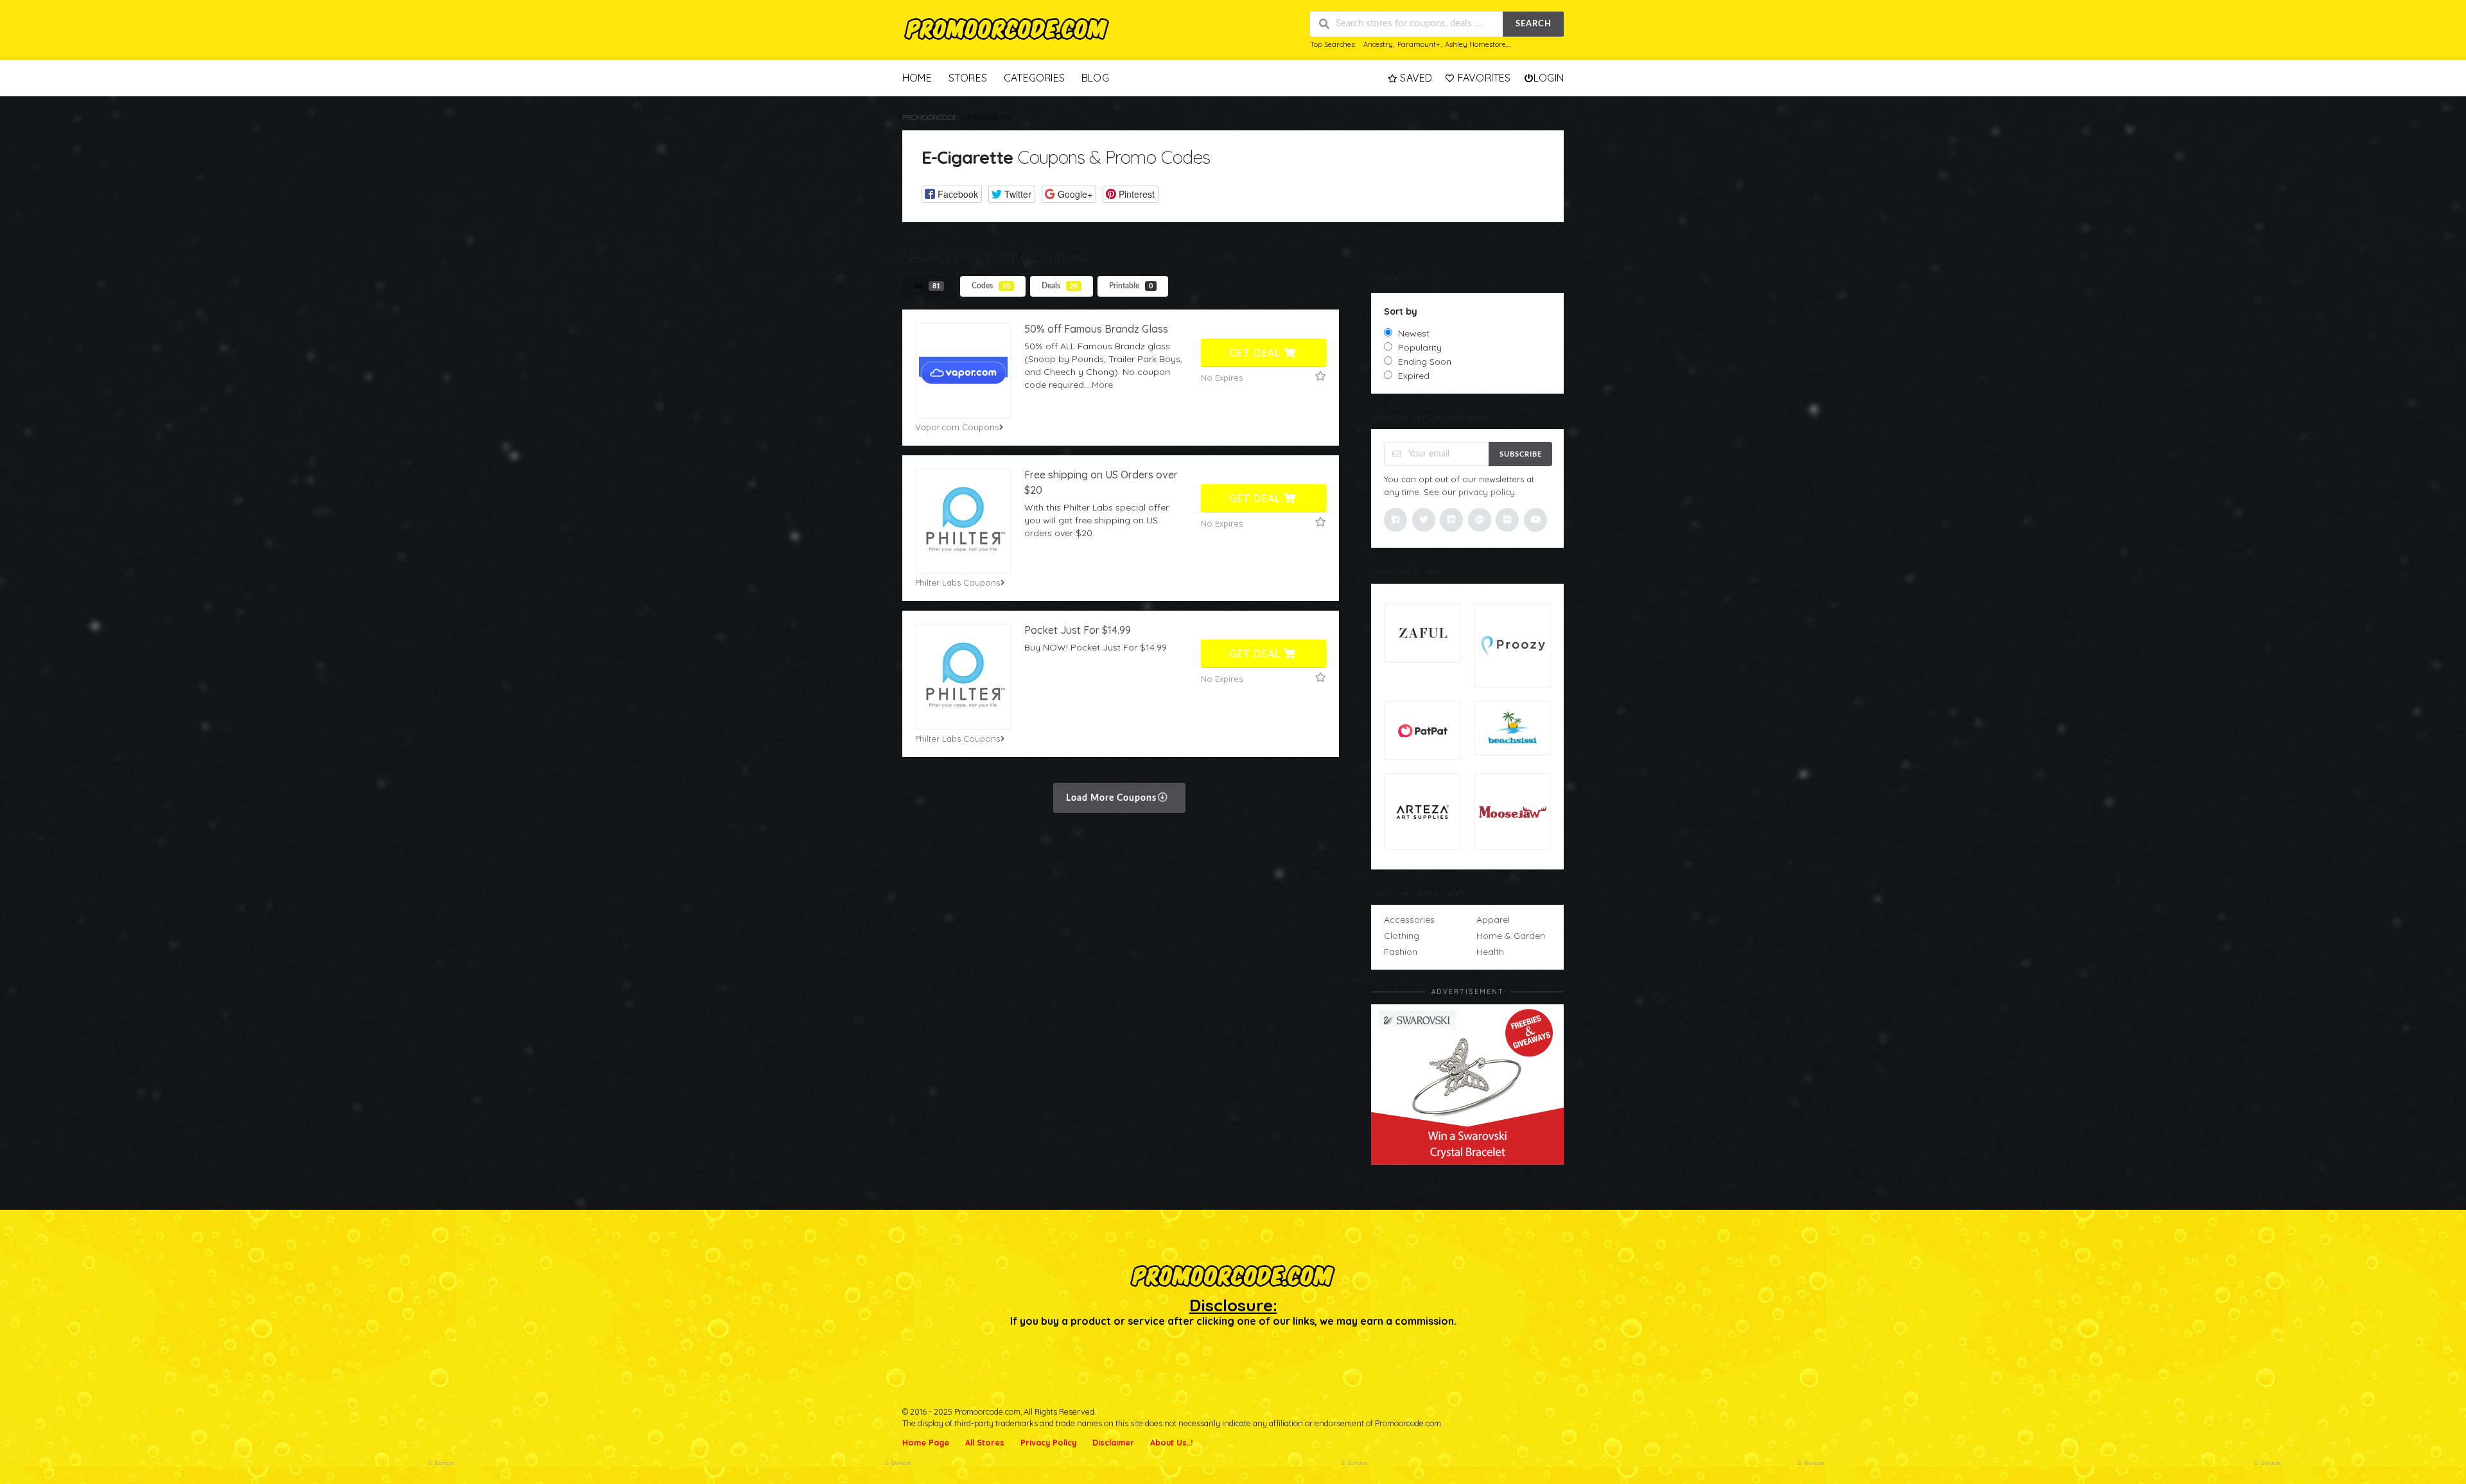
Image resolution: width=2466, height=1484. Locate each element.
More (1102, 385)
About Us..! (1171, 1442)
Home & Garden (1511, 936)
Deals (1060, 286)
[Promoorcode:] (1007, 30)
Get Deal (1256, 353)
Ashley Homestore (1475, 44)
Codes (991, 286)
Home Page (926, 1442)
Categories (1034, 78)
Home (917, 78)
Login (1549, 78)
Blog (1095, 78)
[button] (952, 194)
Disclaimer (1113, 1442)
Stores (968, 78)
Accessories (1409, 920)
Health (1490, 952)
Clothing (1402, 936)
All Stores (985, 1442)
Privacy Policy (1048, 1442)
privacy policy (1487, 492)
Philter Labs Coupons (958, 582)
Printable (1131, 286)
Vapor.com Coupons (957, 427)
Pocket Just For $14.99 (1078, 630)
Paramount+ (1419, 44)
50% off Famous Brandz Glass (1096, 329)
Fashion (1401, 952)
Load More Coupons (1113, 798)
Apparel (1493, 920)
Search (1534, 24)
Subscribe (1521, 454)
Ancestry (1378, 44)
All (927, 286)
